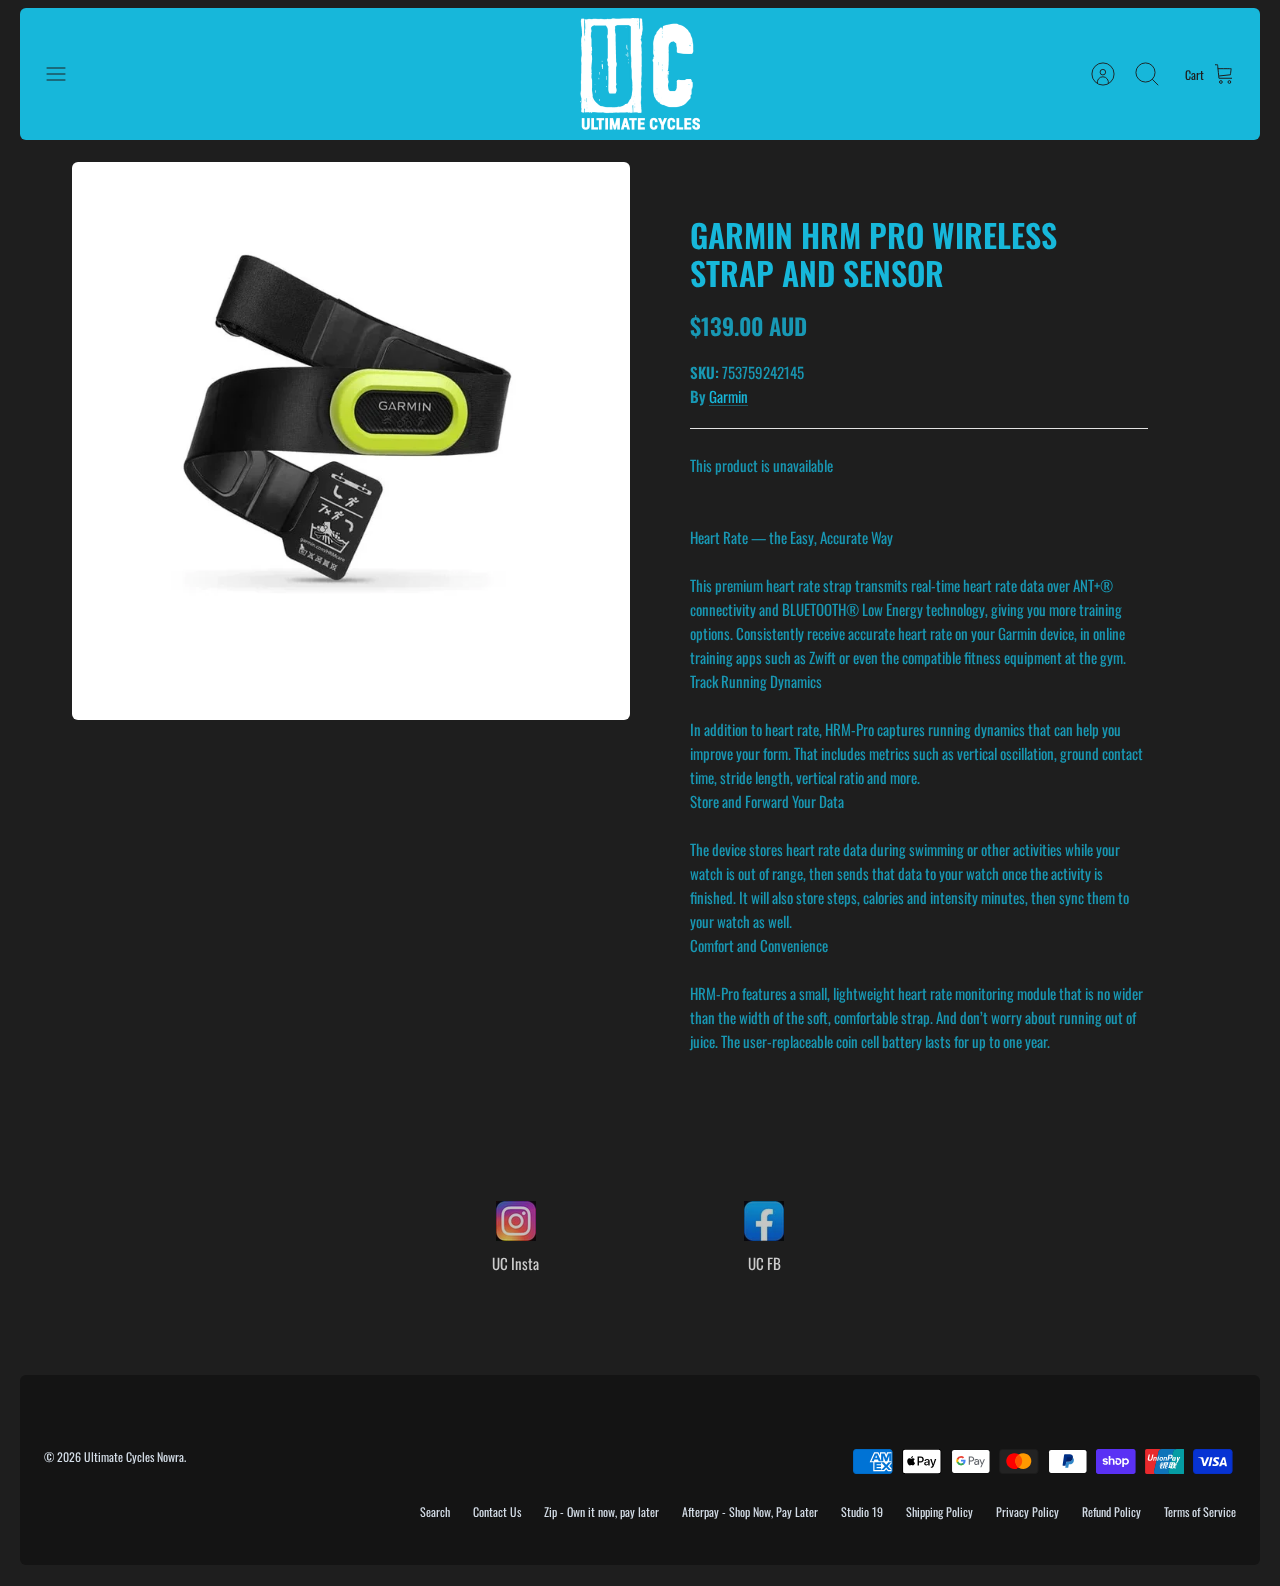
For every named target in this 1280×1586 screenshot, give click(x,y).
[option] (351, 441)
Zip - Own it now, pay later (601, 1511)
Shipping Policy (939, 1511)
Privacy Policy (1027, 1511)
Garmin (728, 396)
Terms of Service (1200, 1511)
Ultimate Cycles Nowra (134, 1456)
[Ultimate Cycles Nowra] (640, 74)
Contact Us (497, 1511)
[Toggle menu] (66, 74)
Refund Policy (1111, 1511)
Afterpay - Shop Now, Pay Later (750, 1511)
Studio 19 (862, 1511)
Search (435, 1511)
